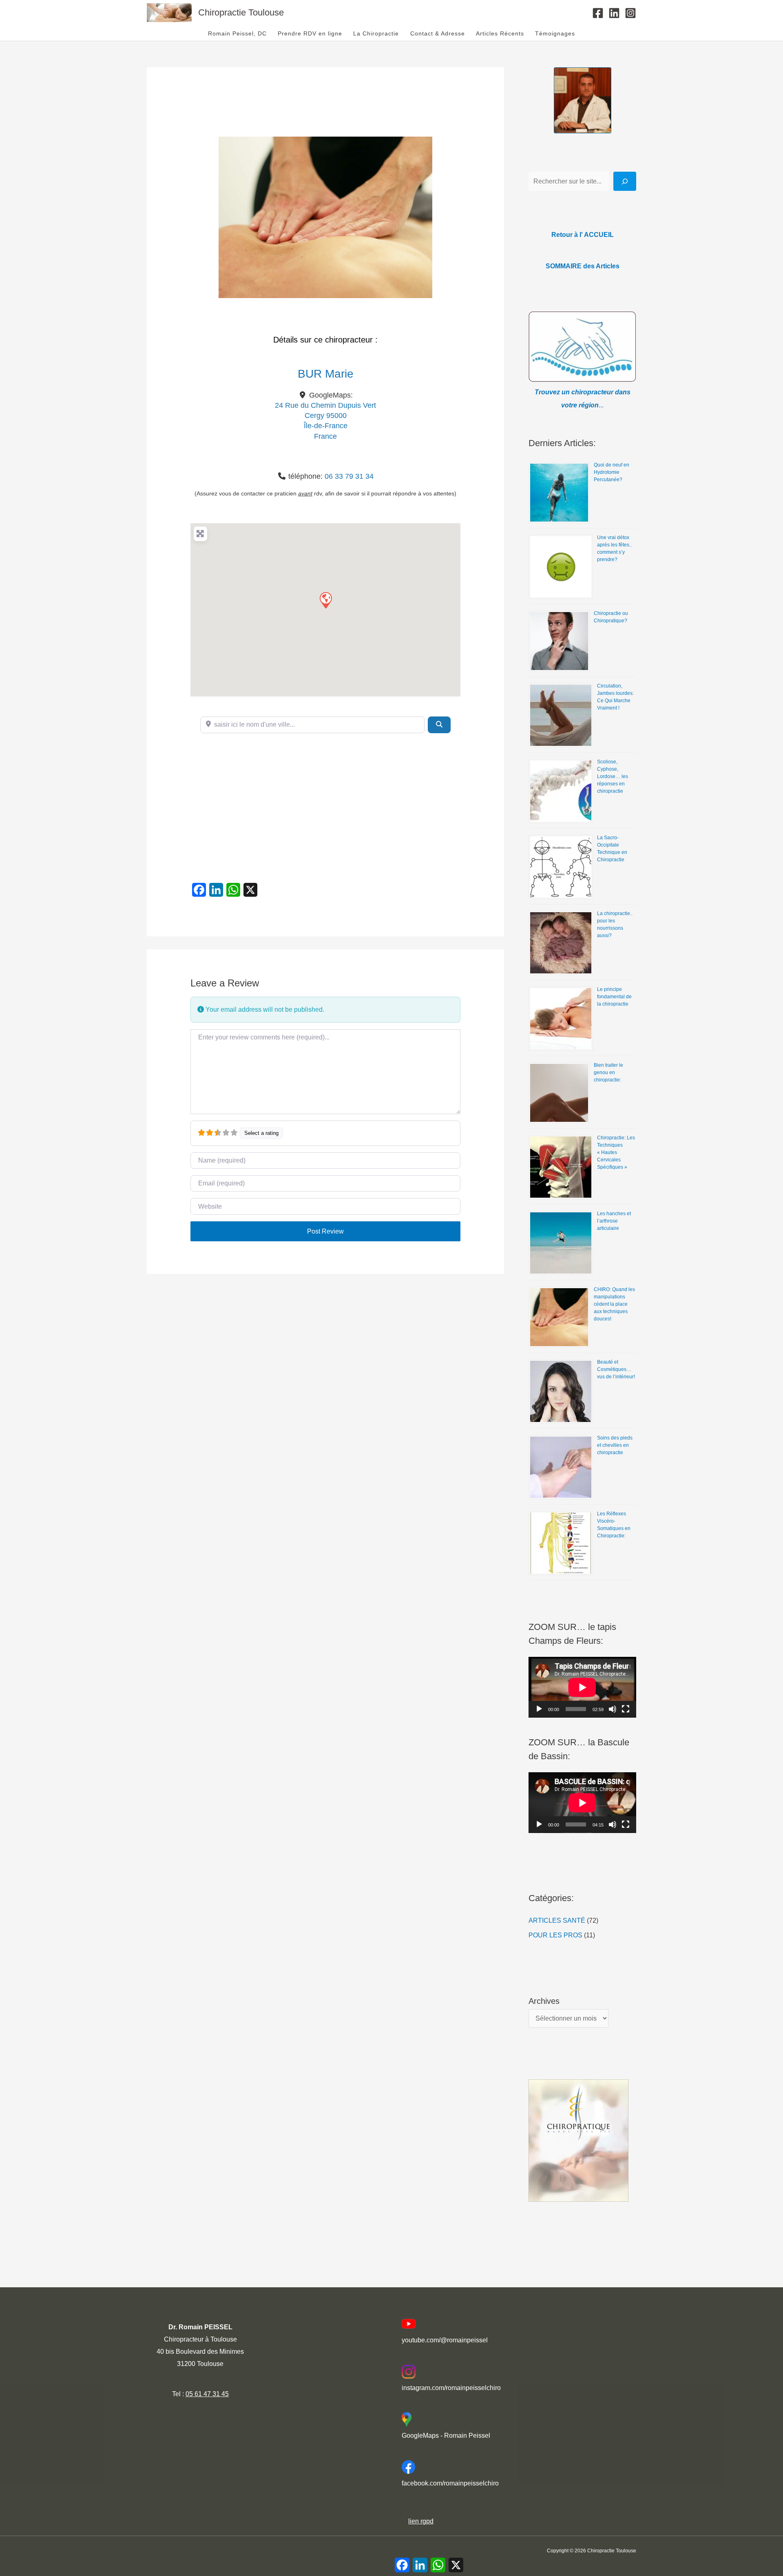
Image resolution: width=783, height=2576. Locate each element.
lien (414, 2521)
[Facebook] (598, 13)
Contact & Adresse (438, 34)
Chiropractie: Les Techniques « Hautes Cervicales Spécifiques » (616, 1152)
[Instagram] (630, 13)
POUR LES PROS (555, 1935)
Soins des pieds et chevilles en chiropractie (615, 1445)
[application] (582, 1687)
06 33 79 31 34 (349, 476)
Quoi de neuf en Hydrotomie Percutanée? (612, 472)
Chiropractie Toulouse (241, 12)
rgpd (426, 2521)
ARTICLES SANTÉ (557, 1920)
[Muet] (613, 1709)
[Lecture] (539, 1709)
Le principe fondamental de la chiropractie (614, 997)
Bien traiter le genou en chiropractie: (608, 1072)
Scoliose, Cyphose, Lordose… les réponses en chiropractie (613, 776)
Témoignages (555, 34)
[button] (325, 600)
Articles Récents (500, 34)
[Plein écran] (626, 1709)
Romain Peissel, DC (237, 34)
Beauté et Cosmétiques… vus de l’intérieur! (616, 1369)
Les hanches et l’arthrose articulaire (614, 1221)
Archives (544, 2001)
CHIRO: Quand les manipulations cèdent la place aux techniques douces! (614, 1304)
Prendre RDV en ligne (310, 34)
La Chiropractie (376, 34)
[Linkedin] (614, 13)
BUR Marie (326, 374)
